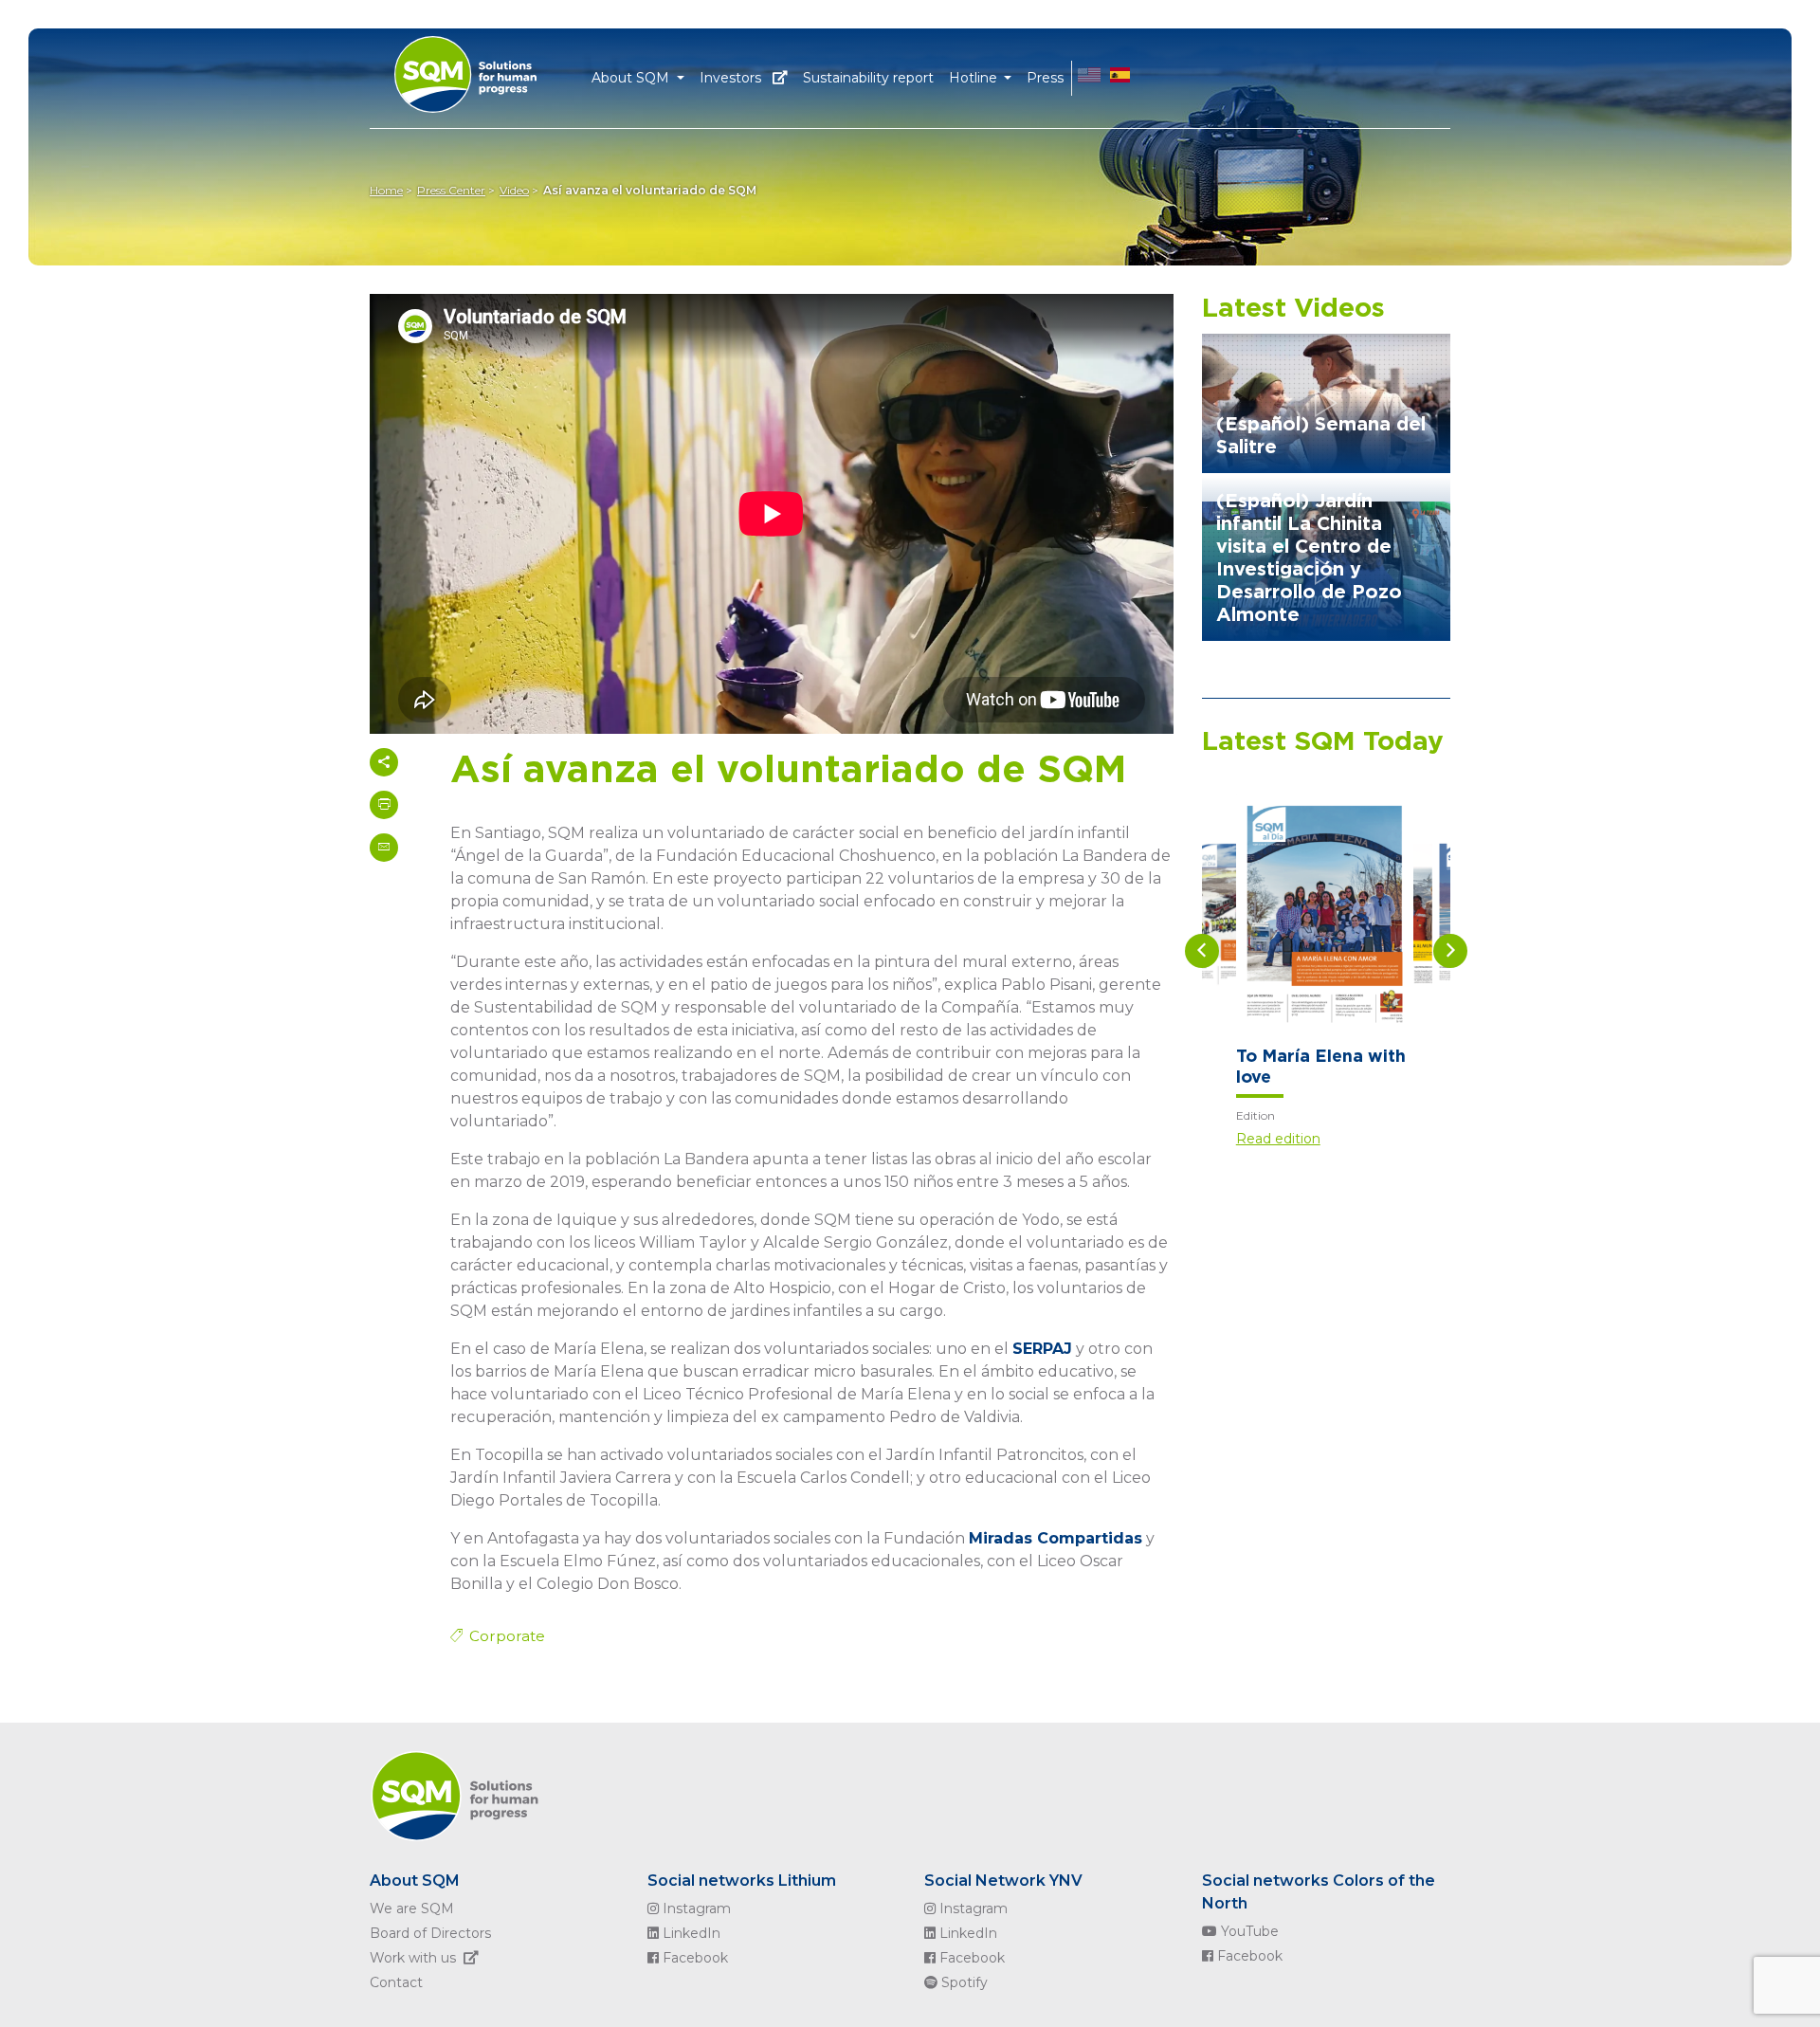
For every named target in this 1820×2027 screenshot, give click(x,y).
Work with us (413, 1958)
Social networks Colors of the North (1319, 1892)
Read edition (1278, 1139)
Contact (396, 1982)
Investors (732, 78)
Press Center (451, 190)
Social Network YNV (1003, 1881)
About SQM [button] (632, 78)
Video (514, 190)
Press (1045, 78)
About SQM (415, 1881)
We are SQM (412, 1908)
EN (1089, 78)
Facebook (693, 1958)
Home (386, 190)
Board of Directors (430, 1933)
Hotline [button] (975, 78)
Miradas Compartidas (1056, 1538)
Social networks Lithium (742, 1881)
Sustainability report (868, 78)
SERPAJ (1042, 1349)
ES (1120, 78)
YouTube (1248, 1931)
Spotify (963, 1982)
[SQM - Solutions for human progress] (489, 69)
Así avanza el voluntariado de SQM (650, 190)
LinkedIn (690, 1933)
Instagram (695, 1908)
